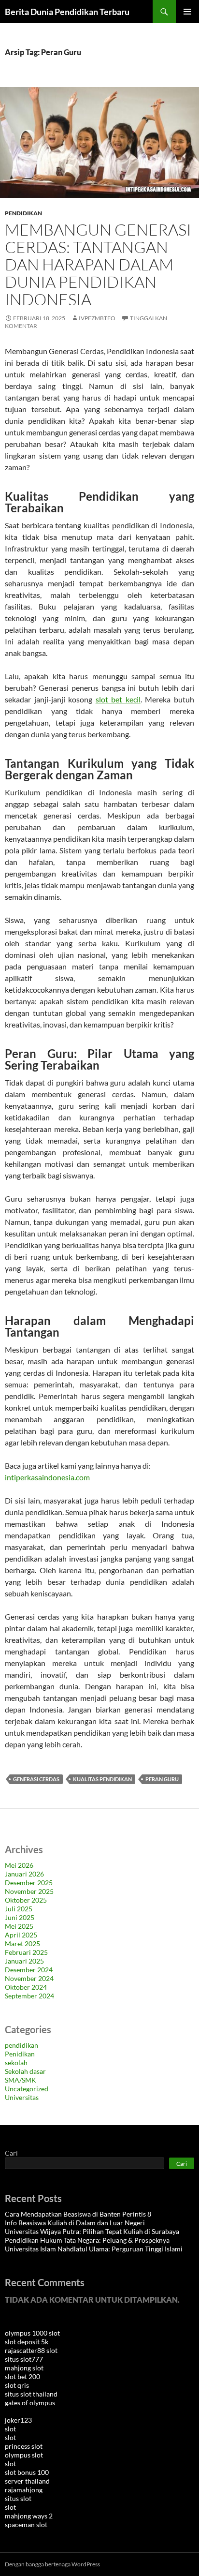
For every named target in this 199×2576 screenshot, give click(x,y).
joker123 (18, 2420)
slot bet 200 (22, 2376)
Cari (11, 2153)
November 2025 (29, 1891)
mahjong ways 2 (29, 2516)
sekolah (16, 2062)
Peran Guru (162, 1779)
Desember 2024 (29, 1970)
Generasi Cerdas (36, 1779)
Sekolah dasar (25, 2071)
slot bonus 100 (27, 2472)
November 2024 (29, 1978)
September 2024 (29, 1996)
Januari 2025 (24, 1961)
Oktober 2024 (26, 1987)
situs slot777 (24, 2359)
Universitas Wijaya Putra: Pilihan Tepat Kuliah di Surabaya (92, 2231)
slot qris (17, 2385)
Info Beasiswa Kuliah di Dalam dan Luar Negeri (75, 2223)
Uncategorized (27, 2089)
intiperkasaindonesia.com (47, 1477)
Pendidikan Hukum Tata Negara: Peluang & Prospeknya (87, 2240)
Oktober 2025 (26, 1900)
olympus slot (24, 2455)
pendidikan (23, 213)
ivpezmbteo (97, 318)
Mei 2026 (19, 1865)
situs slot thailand (31, 2394)
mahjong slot (24, 2368)
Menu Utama (187, 12)
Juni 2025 (20, 1917)
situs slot (18, 2498)
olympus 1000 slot (32, 2333)
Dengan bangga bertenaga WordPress (52, 2564)
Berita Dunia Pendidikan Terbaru (67, 12)
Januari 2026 (24, 1874)
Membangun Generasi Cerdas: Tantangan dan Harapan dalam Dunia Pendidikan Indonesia (98, 264)
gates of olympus (30, 2403)
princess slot (24, 2446)
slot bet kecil (118, 699)
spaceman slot (26, 2524)
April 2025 (21, 1935)
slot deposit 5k (27, 2342)
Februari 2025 (26, 1952)
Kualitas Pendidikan (102, 1779)
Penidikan (20, 2054)
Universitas (22, 2097)
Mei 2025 (19, 1926)
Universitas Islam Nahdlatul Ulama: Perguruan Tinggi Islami (94, 2249)
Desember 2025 (29, 1883)
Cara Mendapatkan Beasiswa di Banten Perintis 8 (78, 2214)
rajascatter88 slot (31, 2350)
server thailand (27, 2481)
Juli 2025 (19, 1909)
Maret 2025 (22, 1943)
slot (10, 2429)
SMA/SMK (21, 2080)
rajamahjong (24, 2490)
